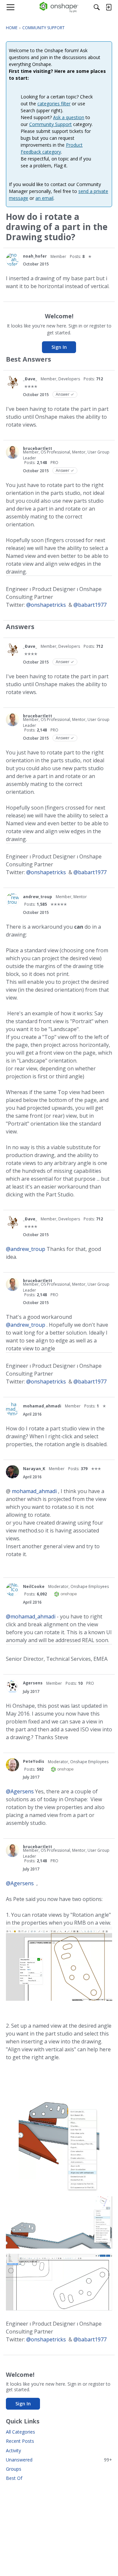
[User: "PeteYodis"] (12, 1765)
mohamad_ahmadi (42, 1406)
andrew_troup (38, 897)
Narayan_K (34, 1469)
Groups (14, 2469)
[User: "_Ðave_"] (12, 382)
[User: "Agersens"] (12, 1686)
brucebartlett (38, 448)
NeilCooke (34, 1586)
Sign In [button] (59, 347)
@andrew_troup (26, 1249)
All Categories (20, 2432)
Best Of (14, 2478)
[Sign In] (108, 7)
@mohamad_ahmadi (31, 1616)
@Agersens (20, 1791)
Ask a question (69, 117)
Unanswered (59, 2460)
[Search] (97, 7)
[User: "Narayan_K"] (12, 1472)
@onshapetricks (46, 605)
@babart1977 (90, 605)
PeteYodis (34, 1761)
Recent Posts (20, 2441)
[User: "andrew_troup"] (12, 900)
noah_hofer (35, 256)
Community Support (50, 124)
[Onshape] (59, 7)
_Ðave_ (30, 379)
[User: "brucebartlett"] (12, 452)
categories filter (54, 104)
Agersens (33, 1683)
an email (44, 198)
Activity (13, 2450)
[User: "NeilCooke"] (12, 1590)
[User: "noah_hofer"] (12, 260)
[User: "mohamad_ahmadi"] (12, 1409)
